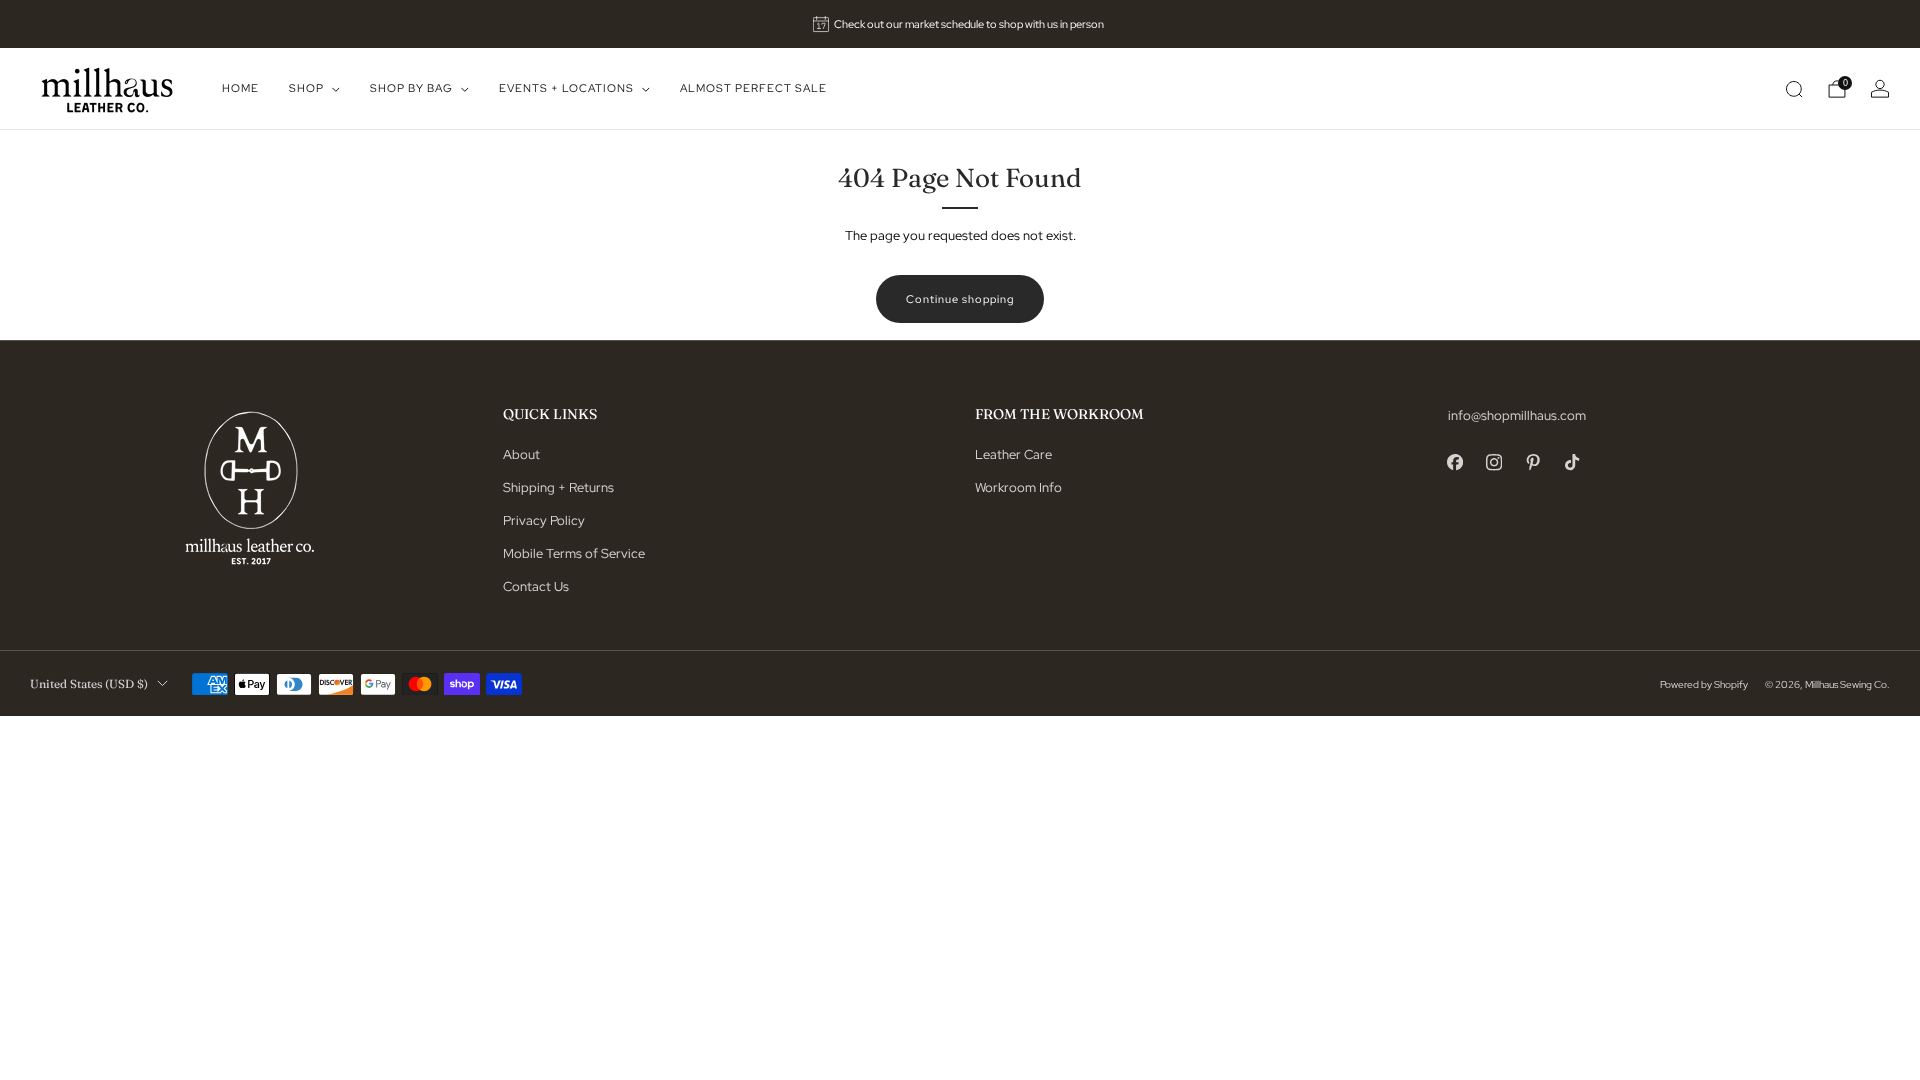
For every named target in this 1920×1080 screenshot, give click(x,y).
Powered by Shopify (1704, 684)
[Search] (1794, 89)
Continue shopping (960, 299)
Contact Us (536, 586)
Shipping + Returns (558, 487)
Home (240, 88)
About (521, 454)
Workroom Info (1018, 487)
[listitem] (960, 24)
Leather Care (1013, 454)
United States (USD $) (89, 684)
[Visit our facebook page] (1455, 462)
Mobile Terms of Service (574, 553)
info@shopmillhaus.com (1517, 415)
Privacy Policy (544, 520)
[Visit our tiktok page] (1572, 462)
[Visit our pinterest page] (1533, 462)
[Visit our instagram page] (1494, 462)
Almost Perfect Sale (753, 88)
